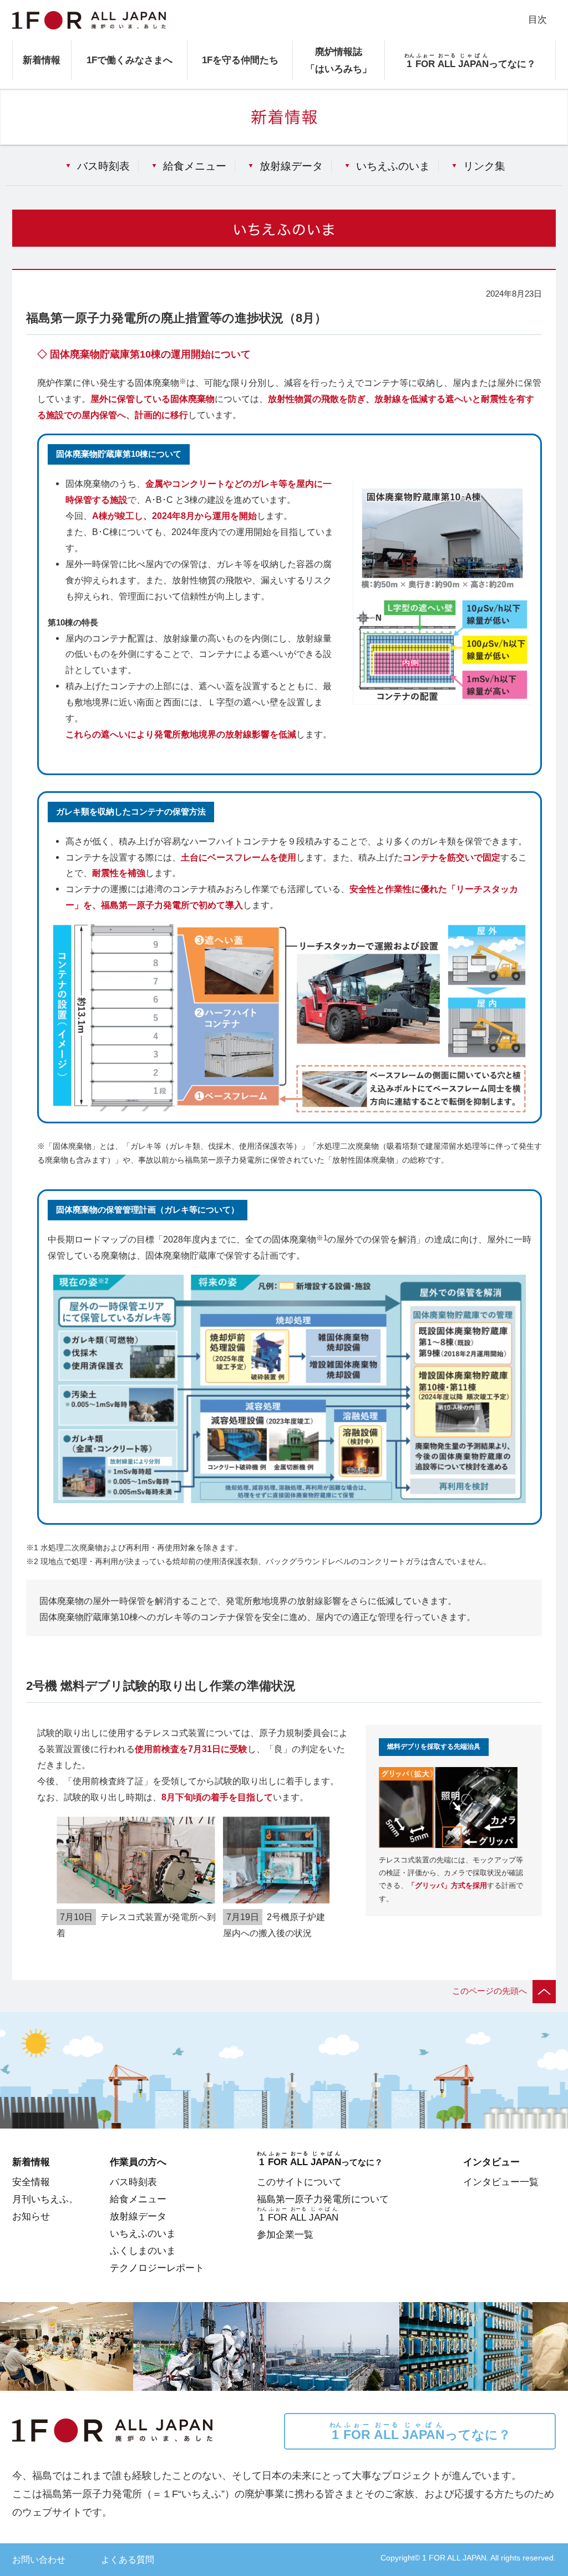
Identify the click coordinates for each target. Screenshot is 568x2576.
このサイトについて (299, 2182)
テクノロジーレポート (157, 2268)
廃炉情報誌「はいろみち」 (339, 60)
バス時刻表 (103, 166)
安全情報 (31, 2182)
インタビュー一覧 (501, 2182)
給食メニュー (195, 166)
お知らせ (31, 2216)
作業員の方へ (138, 2162)
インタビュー (491, 2162)
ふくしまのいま (143, 2251)
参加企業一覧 (285, 2234)
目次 (537, 19)
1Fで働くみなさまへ (130, 60)
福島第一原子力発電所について (323, 2199)
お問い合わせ (39, 2559)
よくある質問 (128, 2559)
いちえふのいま (393, 166)
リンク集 (484, 166)
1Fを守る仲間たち (240, 60)
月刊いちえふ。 (45, 2199)
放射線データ (291, 166)
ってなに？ (420, 2432)
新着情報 (42, 60)
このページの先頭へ (490, 1991)
